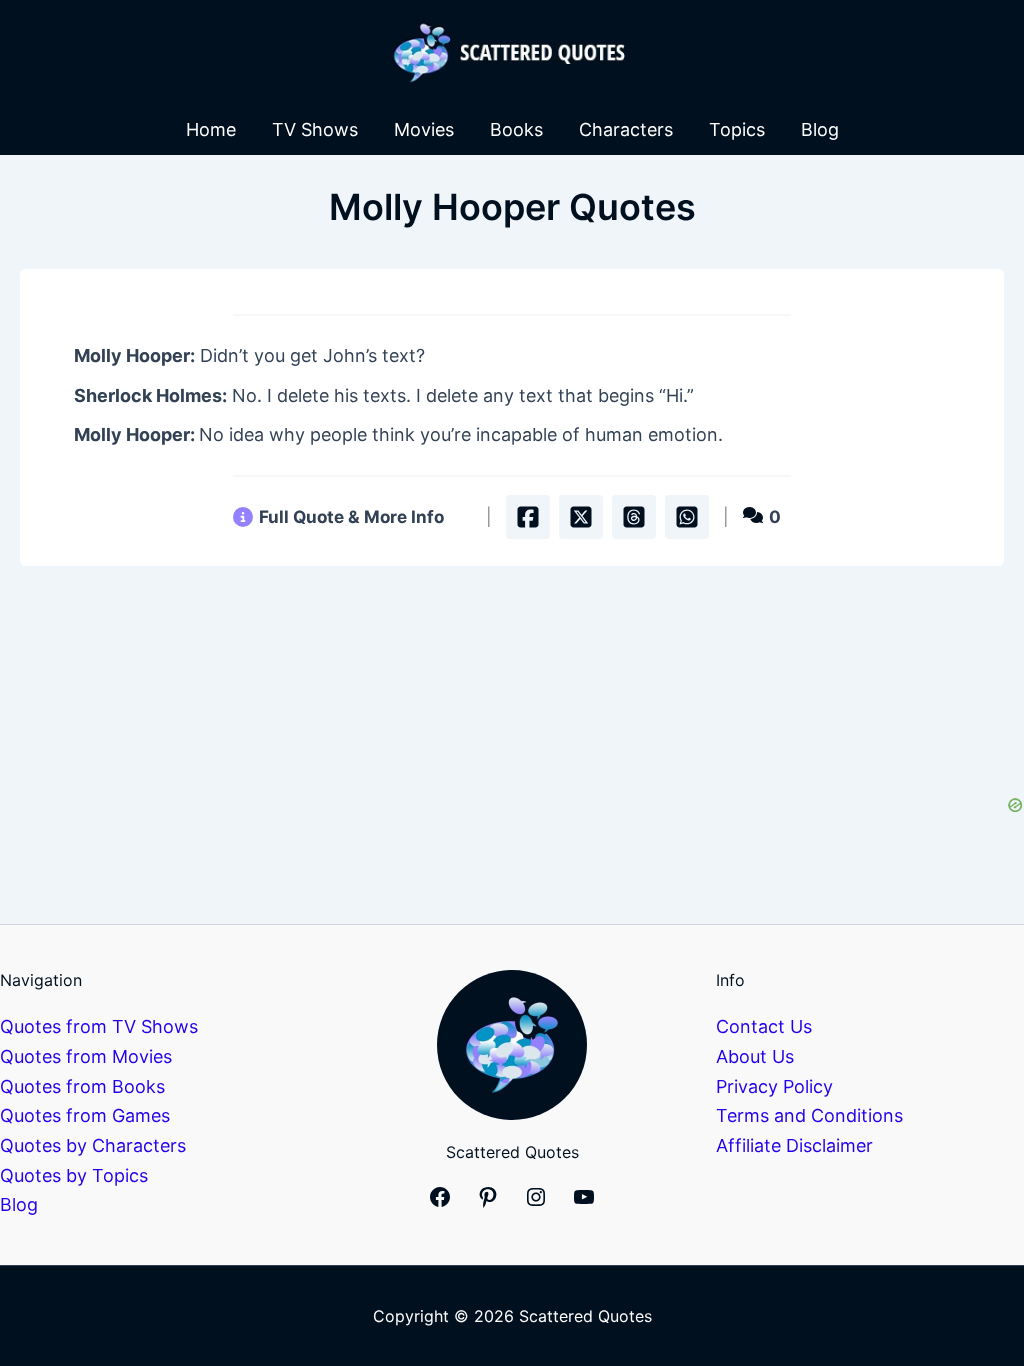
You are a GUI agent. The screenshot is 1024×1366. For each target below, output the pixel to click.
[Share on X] (581, 517)
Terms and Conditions (809, 1115)
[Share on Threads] (634, 517)
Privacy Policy (774, 1086)
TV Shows (315, 129)
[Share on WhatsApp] (687, 517)
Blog (820, 129)
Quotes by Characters (93, 1145)
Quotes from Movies (86, 1056)
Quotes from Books (82, 1086)
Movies (424, 129)
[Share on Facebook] (528, 517)
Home (211, 129)
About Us (755, 1056)
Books (516, 129)
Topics (737, 129)
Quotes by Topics (74, 1175)
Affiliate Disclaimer (794, 1145)
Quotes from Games (85, 1115)
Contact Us (764, 1026)
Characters (626, 129)
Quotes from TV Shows (99, 1026)
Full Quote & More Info (351, 516)
